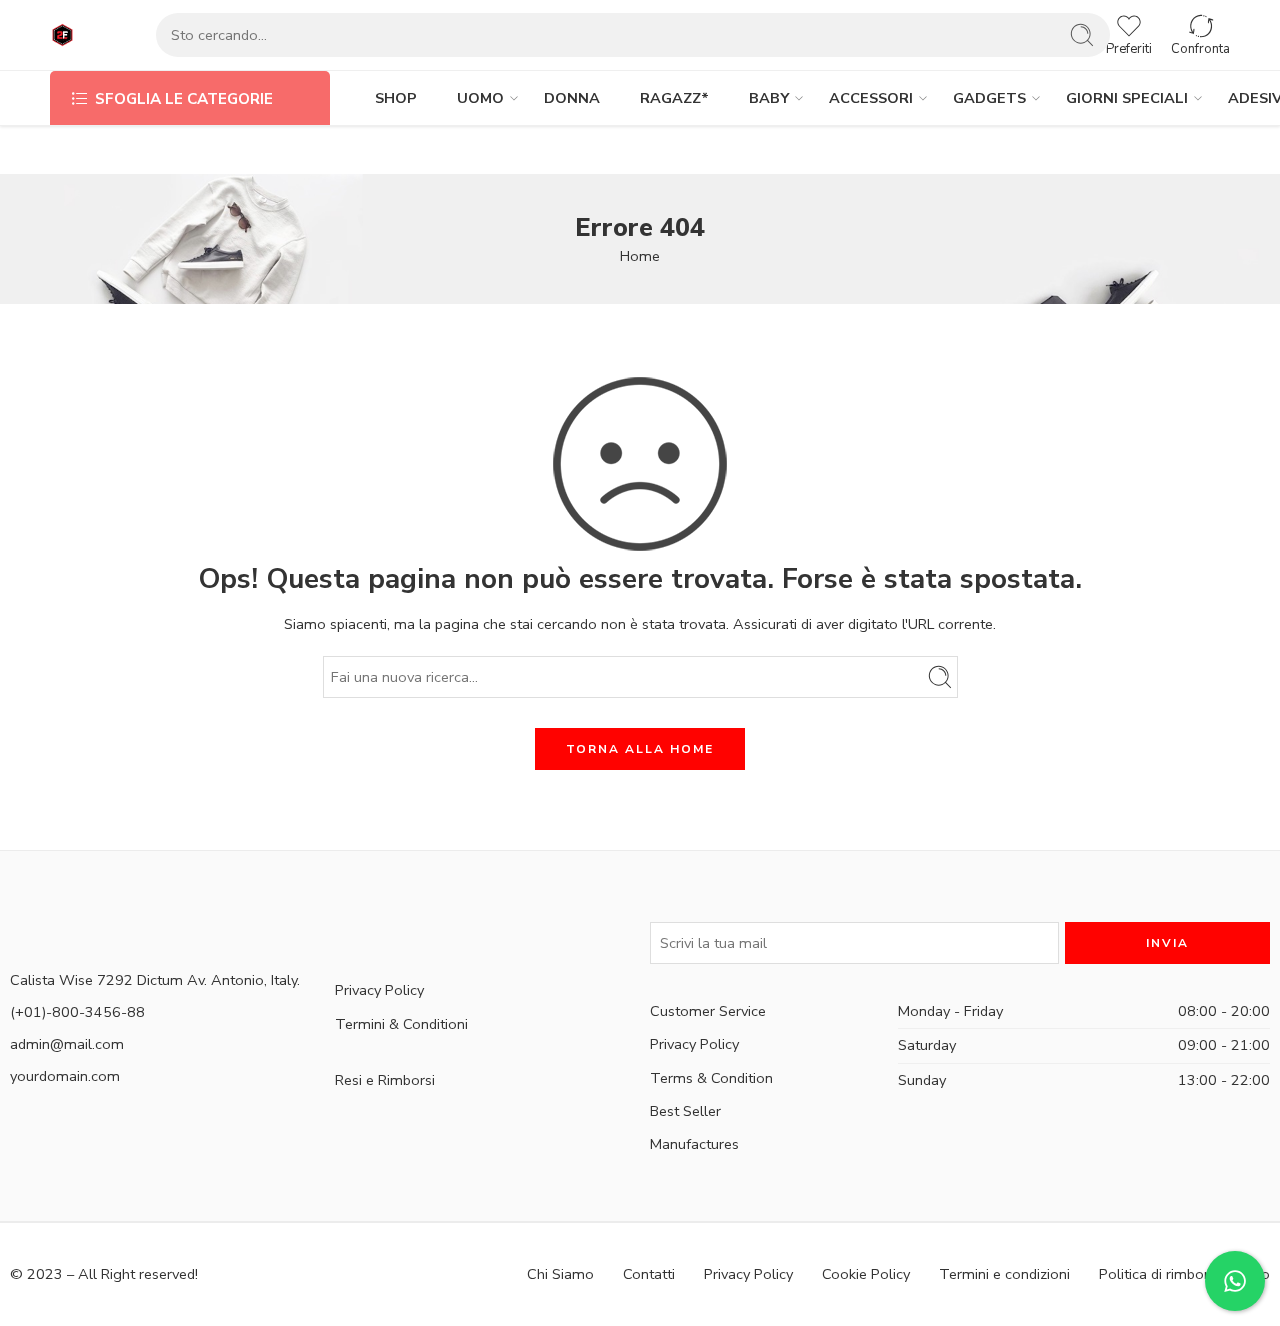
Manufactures (694, 1144)
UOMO (480, 98)
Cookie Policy (866, 1274)
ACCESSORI (871, 98)
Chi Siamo (560, 1274)
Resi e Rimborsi (385, 1080)
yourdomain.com (65, 1076)
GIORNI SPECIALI (1127, 98)
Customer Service (708, 1011)
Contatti (649, 1274)
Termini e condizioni (1004, 1274)
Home (640, 256)
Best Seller (685, 1111)
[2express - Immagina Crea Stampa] (63, 35)
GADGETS (989, 98)
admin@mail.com (67, 1044)
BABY (769, 98)
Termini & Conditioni (401, 1024)
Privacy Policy (379, 990)
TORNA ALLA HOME (640, 749)
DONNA (572, 98)
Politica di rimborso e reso (1184, 1274)
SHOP (396, 98)
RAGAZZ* (674, 98)
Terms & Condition (711, 1078)
